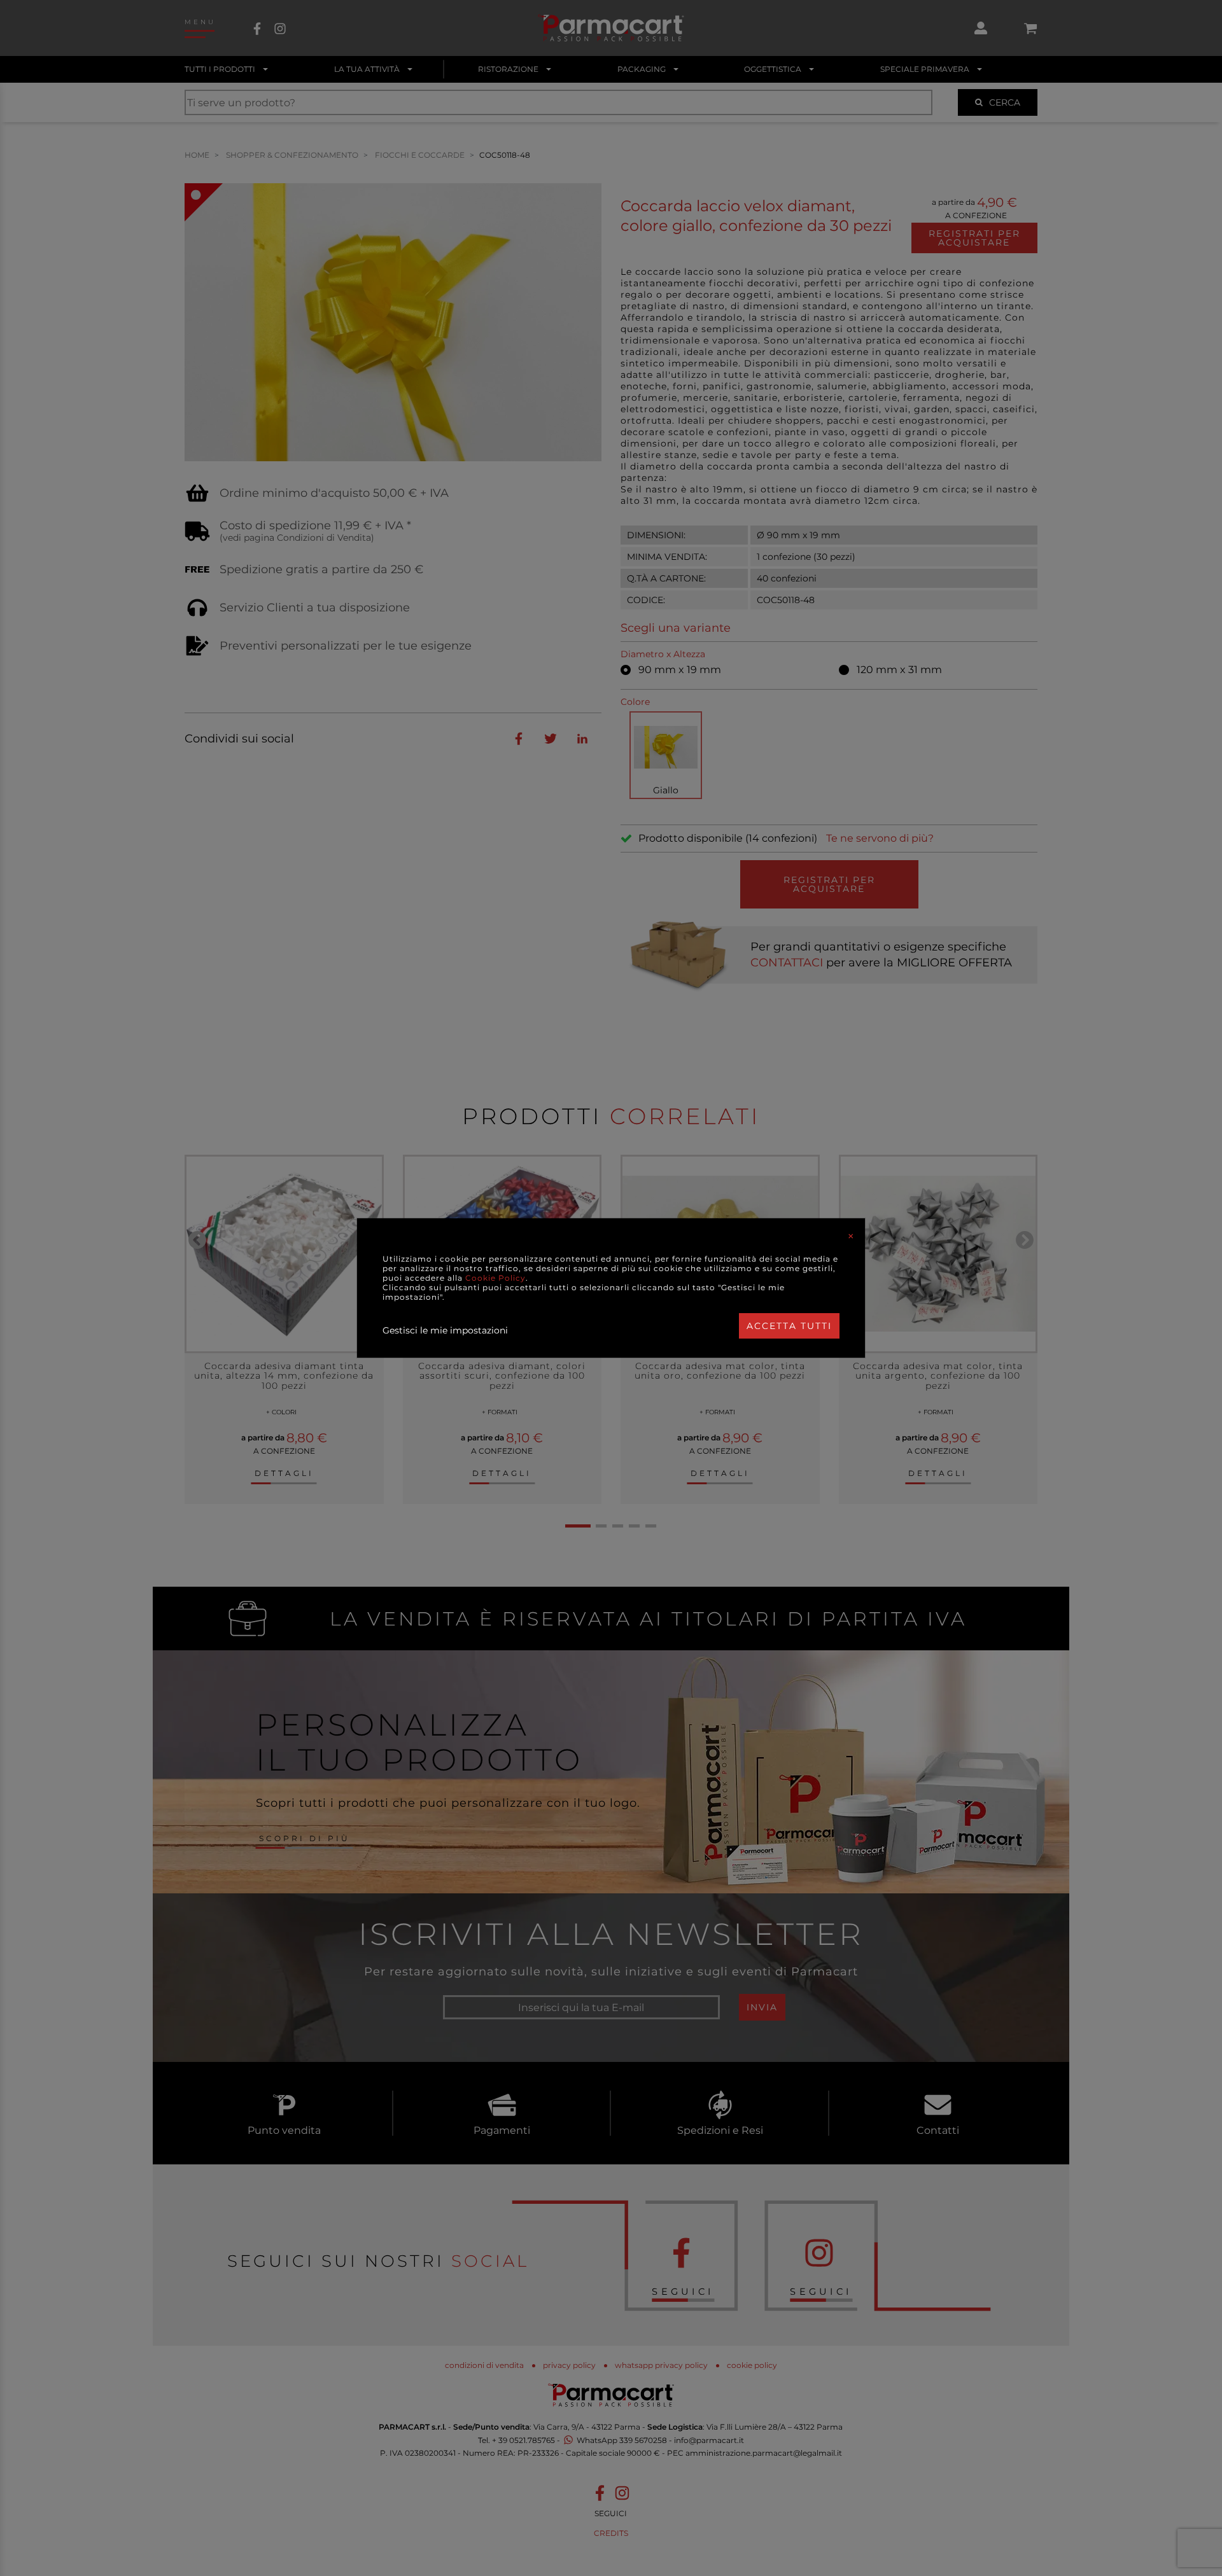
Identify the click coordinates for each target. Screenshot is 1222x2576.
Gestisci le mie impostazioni (445, 1330)
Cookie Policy (495, 1278)
